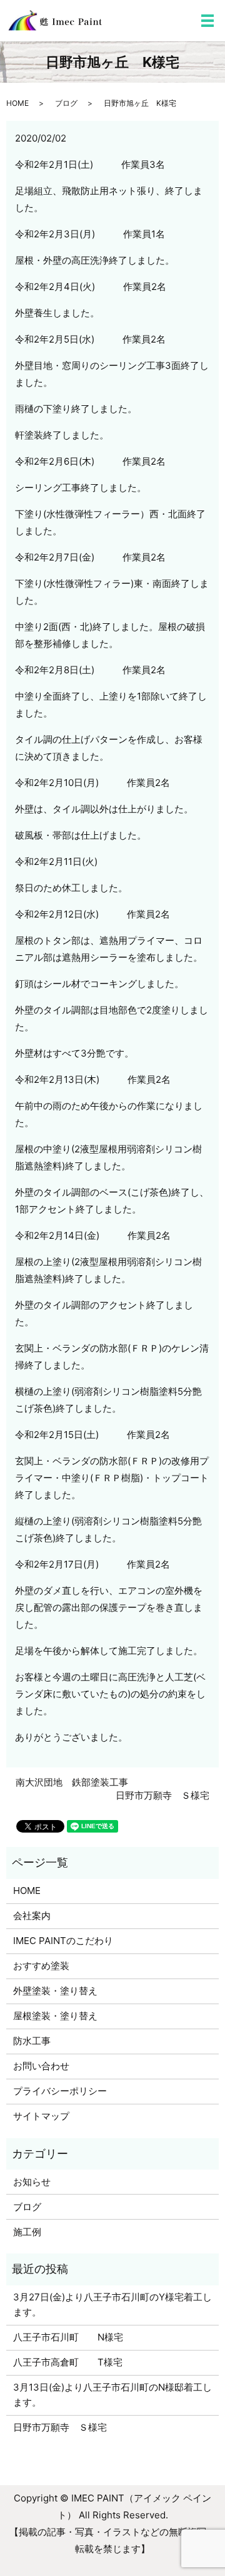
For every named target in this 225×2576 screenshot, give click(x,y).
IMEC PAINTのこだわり (63, 1941)
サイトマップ (41, 2116)
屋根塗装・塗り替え (55, 2016)
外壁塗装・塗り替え (55, 1991)
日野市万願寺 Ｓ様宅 (162, 1795)
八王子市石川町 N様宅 (68, 2337)
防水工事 (32, 2041)
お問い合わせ (41, 2066)
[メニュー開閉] (207, 21)
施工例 (27, 2232)
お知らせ (32, 2182)
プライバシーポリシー (60, 2091)
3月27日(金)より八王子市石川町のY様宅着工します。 (112, 2304)
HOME (17, 103)
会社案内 (32, 1916)
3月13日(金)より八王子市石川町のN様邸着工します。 (112, 2395)
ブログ (66, 103)
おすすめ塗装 (41, 1966)
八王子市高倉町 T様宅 (68, 2362)
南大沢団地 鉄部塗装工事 (72, 1782)
